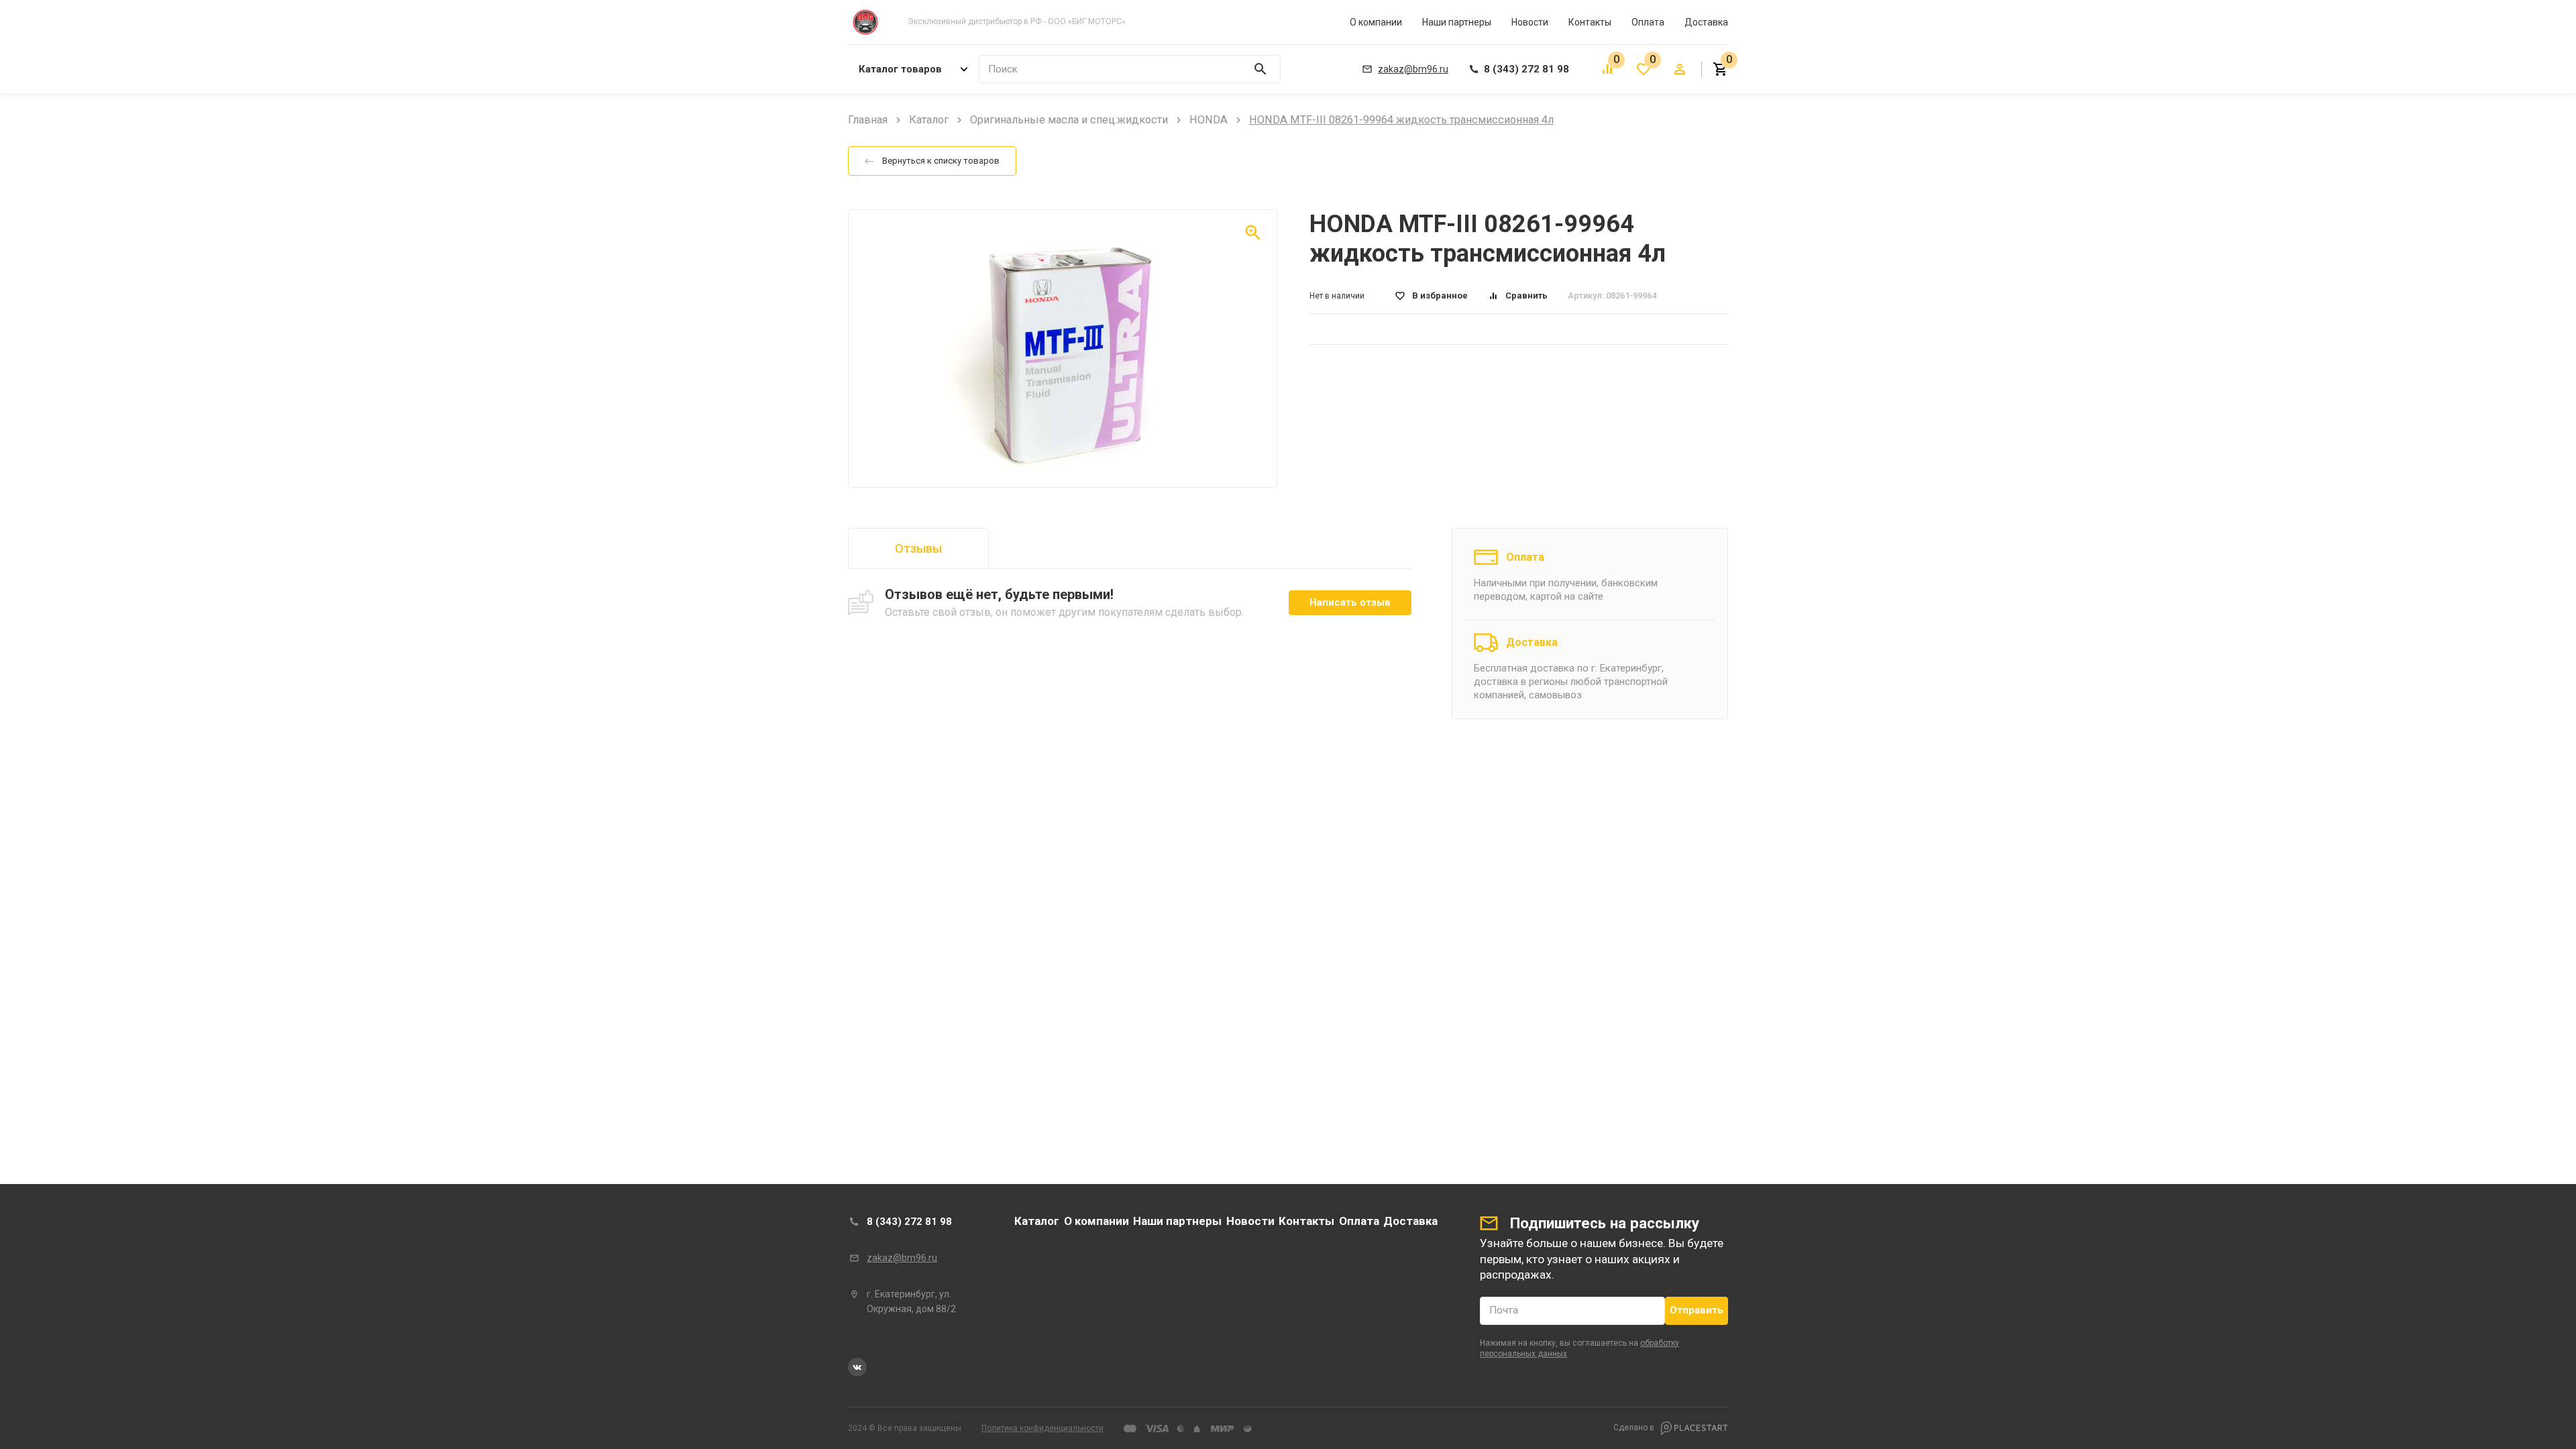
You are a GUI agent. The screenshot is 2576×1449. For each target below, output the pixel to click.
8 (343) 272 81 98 (909, 1222)
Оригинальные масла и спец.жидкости (1069, 120)
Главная (868, 120)
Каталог (929, 120)
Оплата (1648, 22)
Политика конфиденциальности (1042, 1428)
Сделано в (1635, 1428)
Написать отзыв (1350, 602)
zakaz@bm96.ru (902, 1258)
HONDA (1209, 120)
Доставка (1706, 22)
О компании (1376, 22)
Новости (1530, 22)
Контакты (1590, 22)
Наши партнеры (1457, 22)
